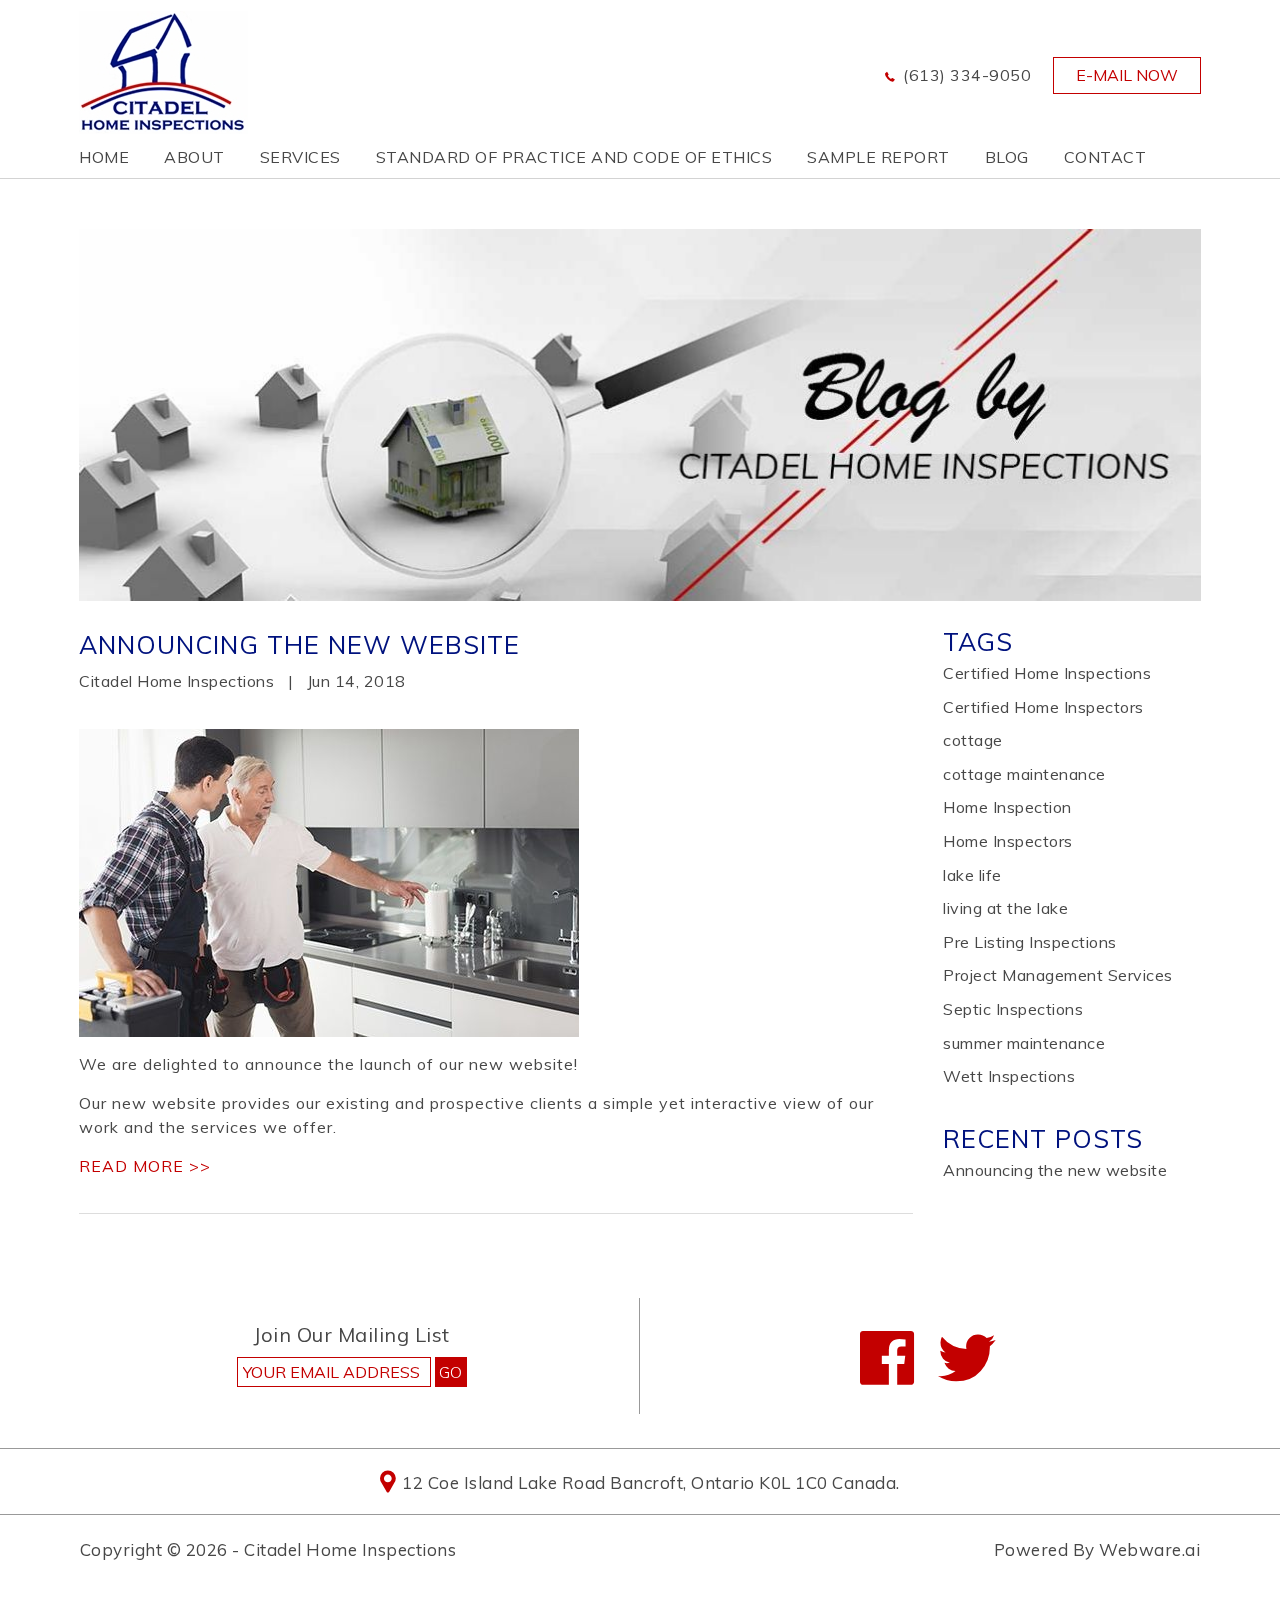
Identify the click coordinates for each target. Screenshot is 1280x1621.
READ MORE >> (145, 1166)
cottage (973, 740)
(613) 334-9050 (967, 75)
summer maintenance (1024, 1043)
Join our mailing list (351, 1336)
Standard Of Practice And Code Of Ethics (574, 157)
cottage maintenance (1024, 774)
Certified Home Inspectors (1043, 707)
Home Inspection (1007, 807)
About (194, 157)
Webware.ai (1149, 1549)
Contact (1105, 157)
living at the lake (1005, 908)
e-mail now (1127, 75)
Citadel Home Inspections (350, 1549)
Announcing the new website (299, 644)
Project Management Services (1058, 975)
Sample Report (878, 157)
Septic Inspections (1013, 1009)
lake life (972, 875)
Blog (1007, 157)
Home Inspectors (1008, 841)
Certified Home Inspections (1047, 673)
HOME (104, 157)
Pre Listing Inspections (1030, 942)
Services (300, 157)
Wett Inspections (1009, 1076)
